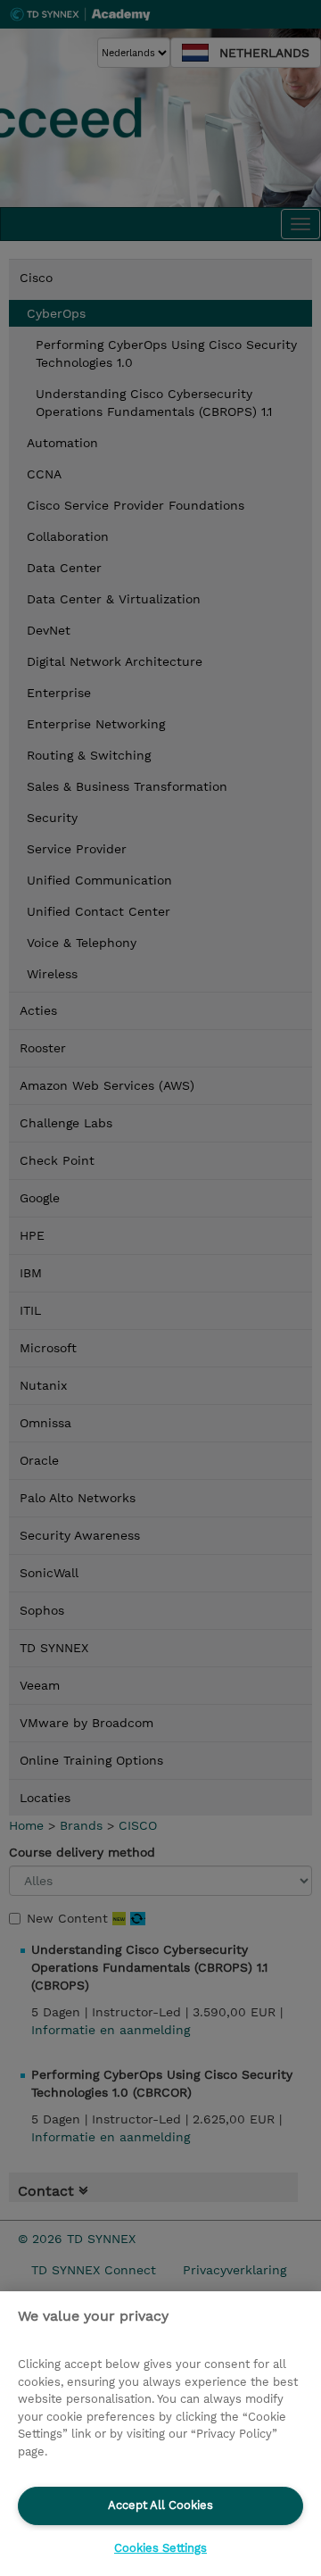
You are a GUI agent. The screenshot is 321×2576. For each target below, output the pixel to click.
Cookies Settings (160, 2548)
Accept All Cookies (160, 2505)
